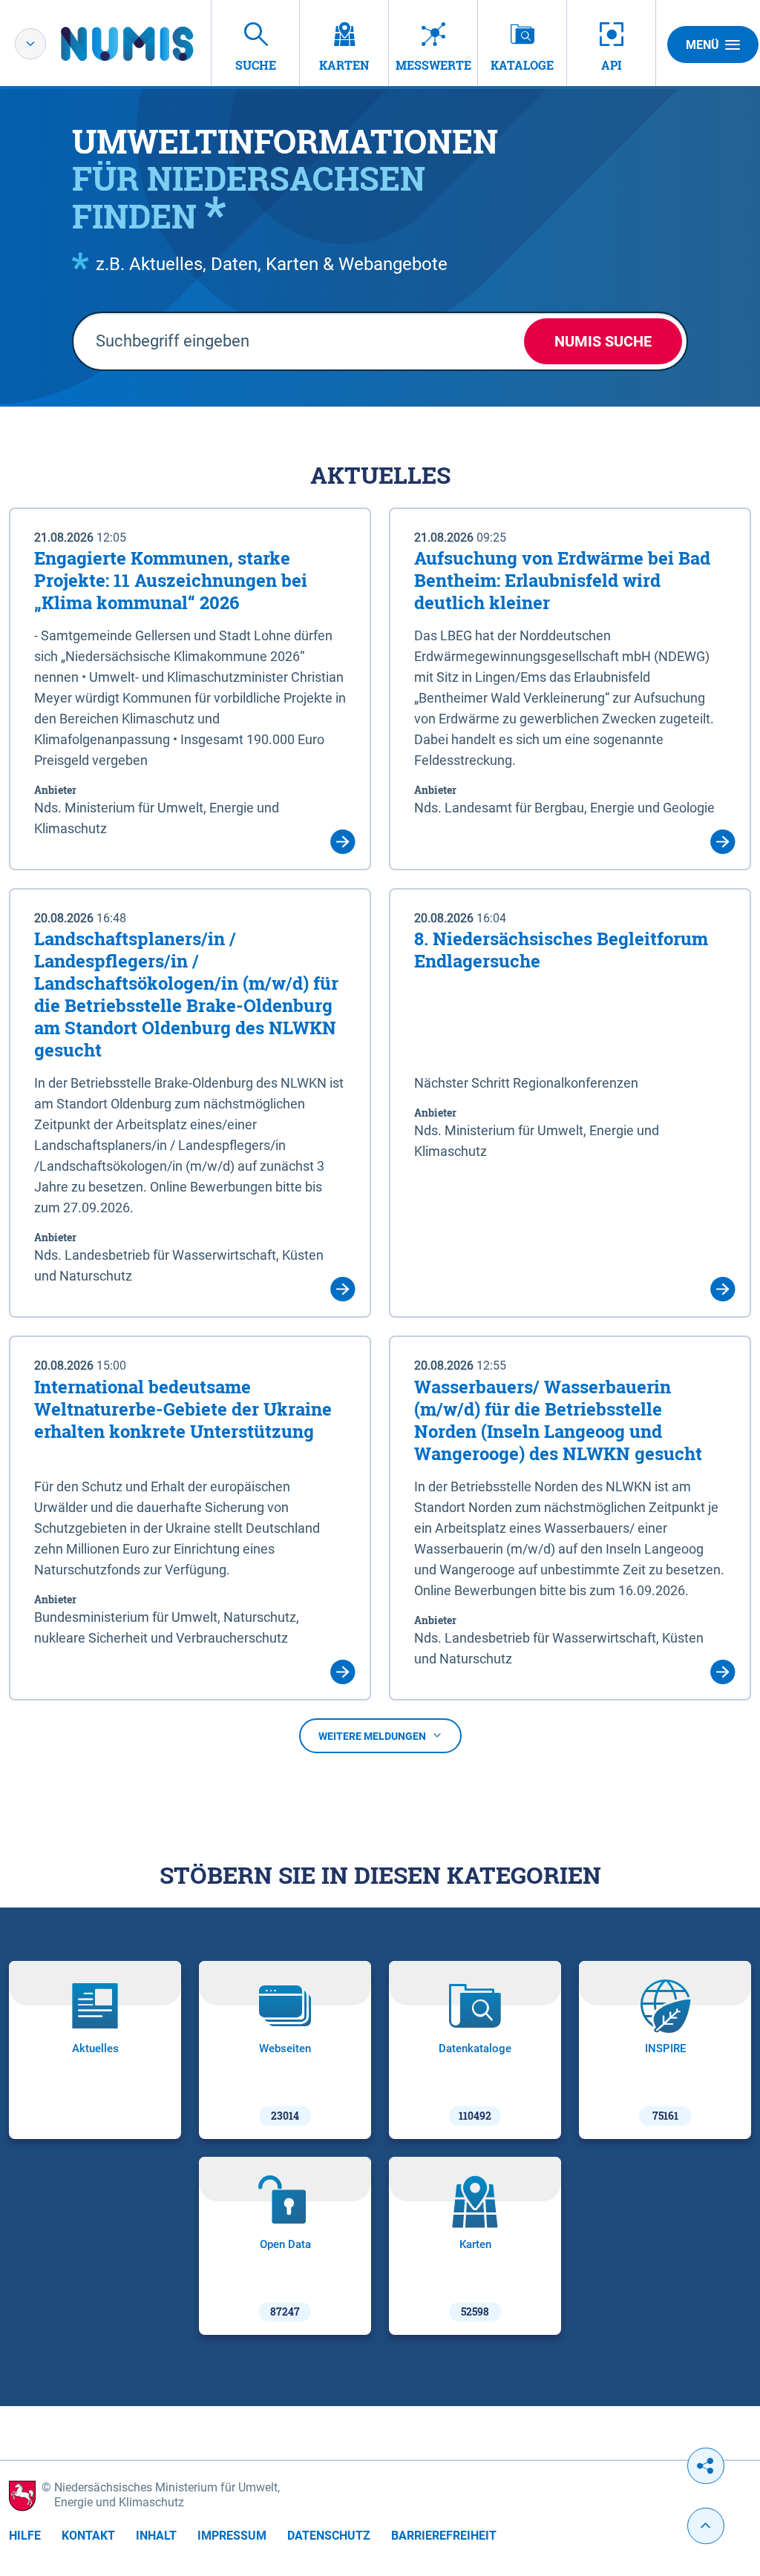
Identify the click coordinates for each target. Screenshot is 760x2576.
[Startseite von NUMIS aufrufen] (149, 44)
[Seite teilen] (706, 2466)
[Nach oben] (706, 2526)
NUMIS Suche (603, 341)
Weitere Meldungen (372, 1736)
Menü (702, 45)
